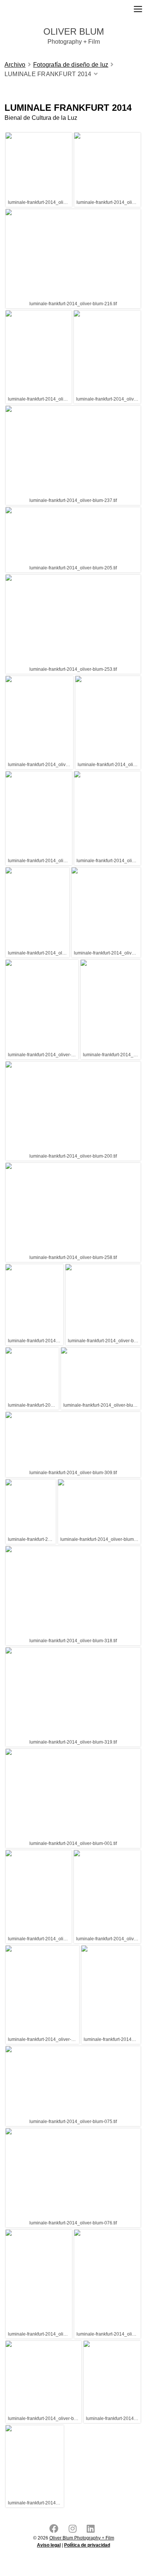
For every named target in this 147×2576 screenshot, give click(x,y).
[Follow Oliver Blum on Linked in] (92, 2530)
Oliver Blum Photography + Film (82, 2538)
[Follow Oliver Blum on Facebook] (55, 2530)
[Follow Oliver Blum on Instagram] (74, 2530)
